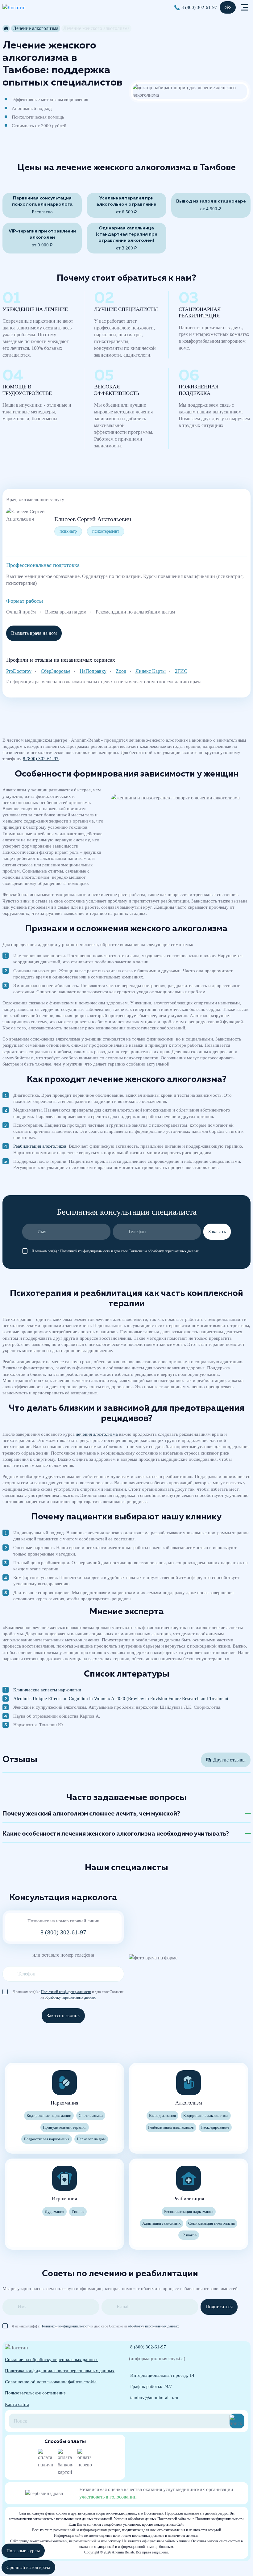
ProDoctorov (19, 671)
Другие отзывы (229, 1760)
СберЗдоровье (56, 671)
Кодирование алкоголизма (206, 2116)
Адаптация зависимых (162, 2223)
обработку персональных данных (173, 1251)
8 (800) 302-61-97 (199, 7)
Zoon (121, 671)
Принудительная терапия (65, 2127)
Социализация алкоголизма (212, 2223)
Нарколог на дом (91, 2139)
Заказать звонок (63, 2015)
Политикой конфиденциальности (85, 1251)
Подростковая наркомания (47, 2139)
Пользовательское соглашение (35, 2393)
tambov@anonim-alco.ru (154, 2398)
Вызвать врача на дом (34, 633)
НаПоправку (93, 671)
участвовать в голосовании (108, 2497)
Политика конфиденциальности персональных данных (60, 2371)
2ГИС (181, 671)
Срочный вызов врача (28, 2567)
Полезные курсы (23, 2551)
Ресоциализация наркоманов (189, 2212)
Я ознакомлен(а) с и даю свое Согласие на (115, 1251)
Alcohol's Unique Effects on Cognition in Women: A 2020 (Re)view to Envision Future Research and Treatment (121, 1698)
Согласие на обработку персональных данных (51, 2360)
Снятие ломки (91, 2116)
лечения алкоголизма (97, 1434)
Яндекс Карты (151, 671)
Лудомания (54, 2212)
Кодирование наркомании (49, 2116)
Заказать (217, 1231)
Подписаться (219, 2307)
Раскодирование (215, 2127)
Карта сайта (17, 2404)
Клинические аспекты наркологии (47, 1690)
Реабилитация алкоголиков (40, 1146)
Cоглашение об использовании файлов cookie (51, 2382)
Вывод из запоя (162, 2116)
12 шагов (189, 2235)
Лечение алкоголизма (36, 28)
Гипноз (78, 2212)
